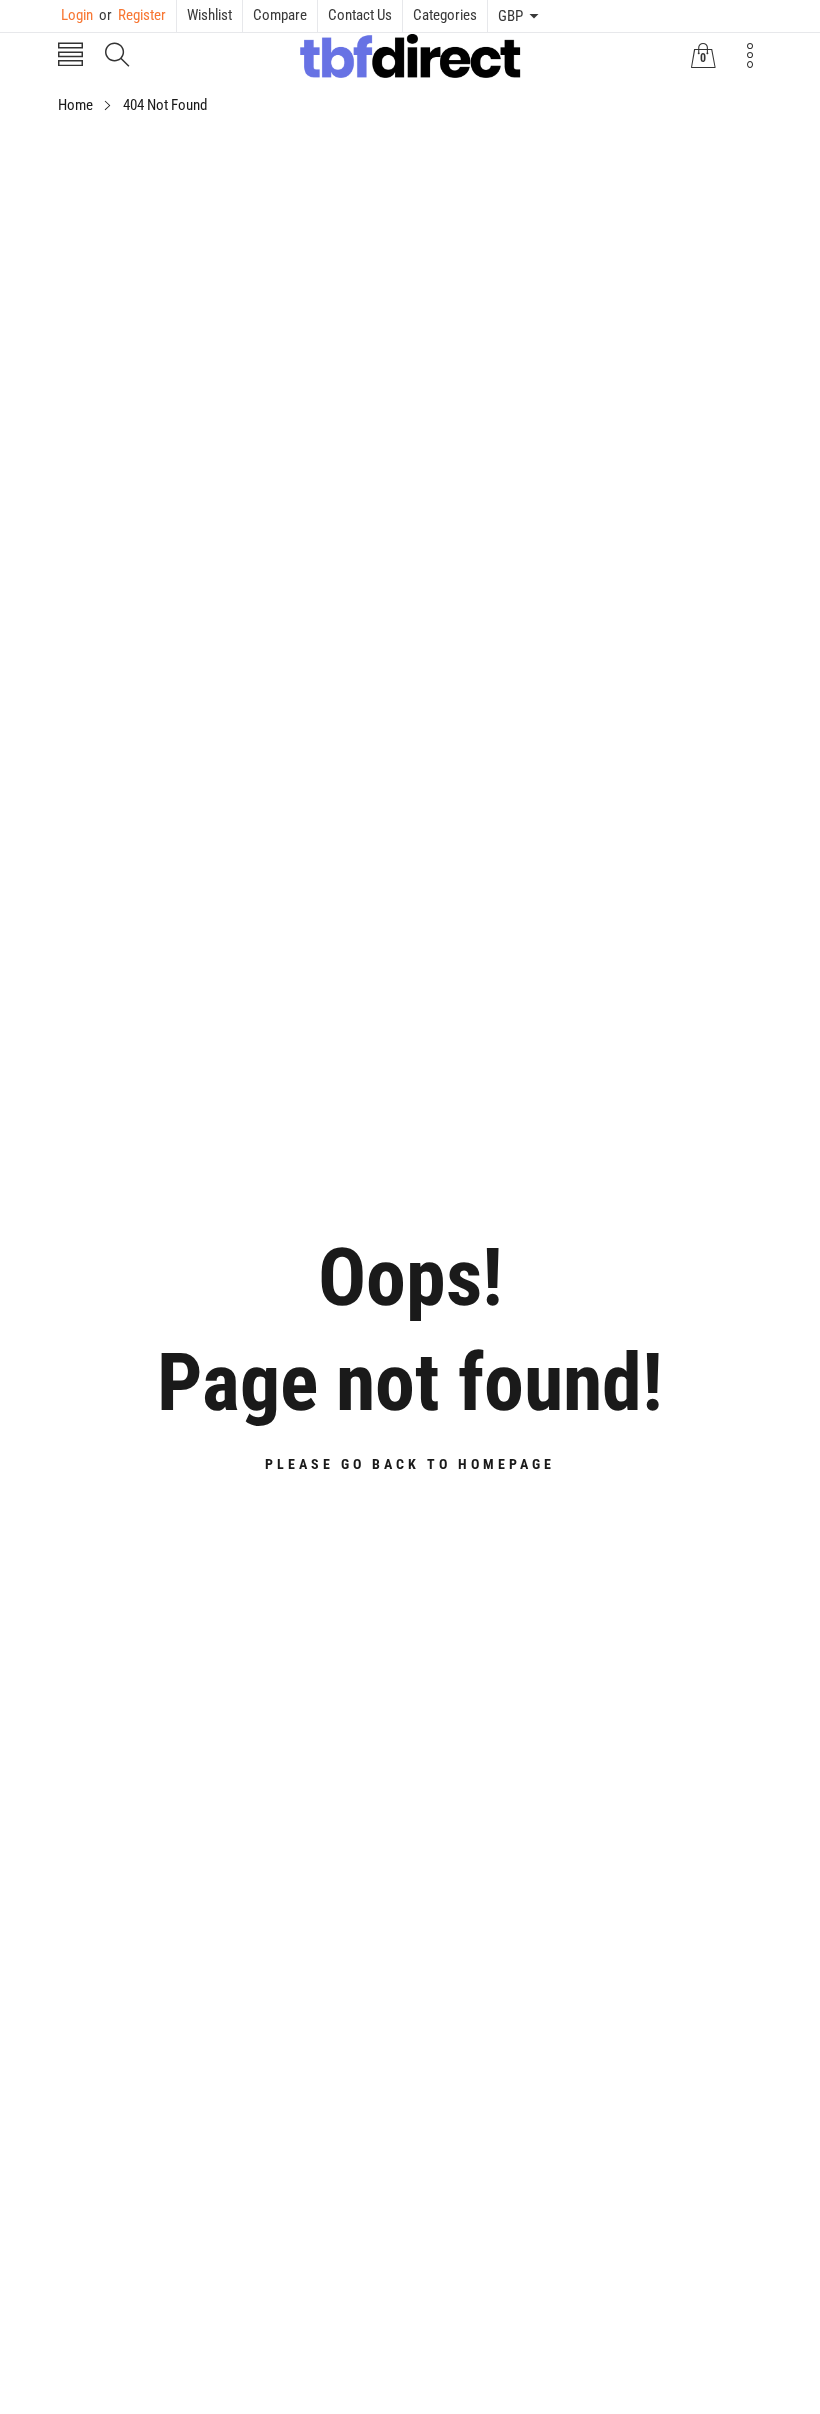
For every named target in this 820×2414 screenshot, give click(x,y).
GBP (510, 16)
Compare (280, 15)
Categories (445, 15)
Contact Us (360, 15)
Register (132, 15)
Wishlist (209, 15)
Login (77, 15)
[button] (70, 56)
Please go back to (410, 1464)
